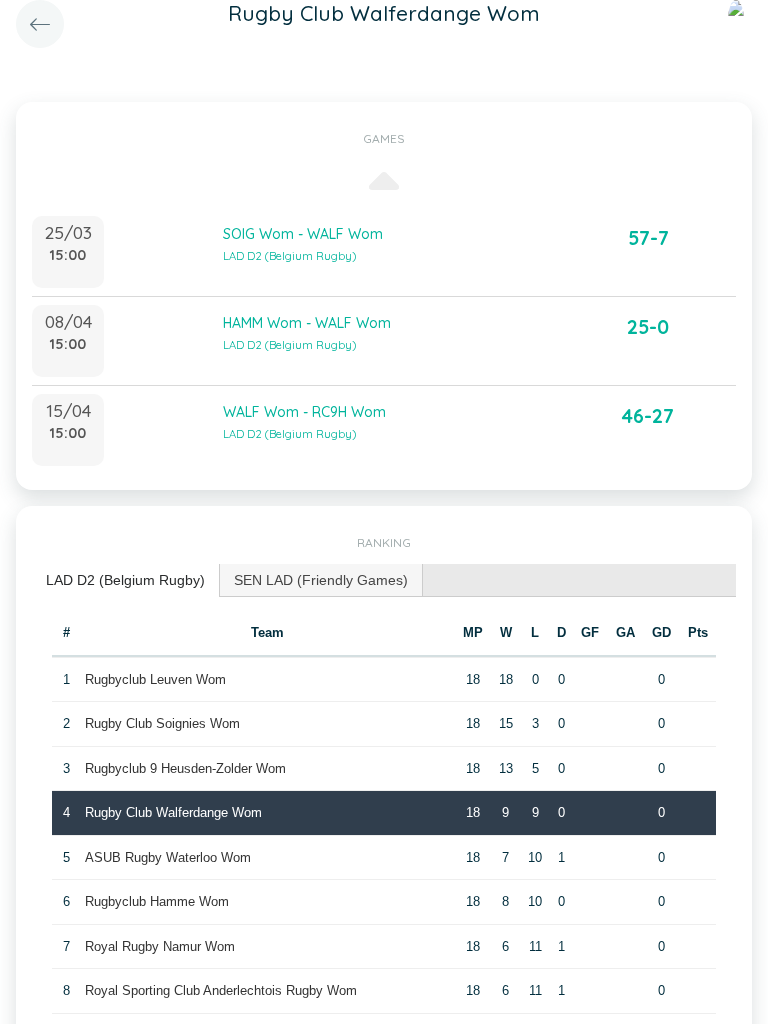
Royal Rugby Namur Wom (160, 946)
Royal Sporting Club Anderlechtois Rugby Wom (221, 990)
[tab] (126, 580)
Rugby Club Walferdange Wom (173, 812)
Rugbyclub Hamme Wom (157, 901)
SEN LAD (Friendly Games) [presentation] (321, 580)
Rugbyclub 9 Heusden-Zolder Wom (185, 768)
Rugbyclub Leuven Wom (155, 679)
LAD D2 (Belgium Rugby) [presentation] (125, 580)
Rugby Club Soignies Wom (162, 723)
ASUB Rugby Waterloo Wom (168, 857)
